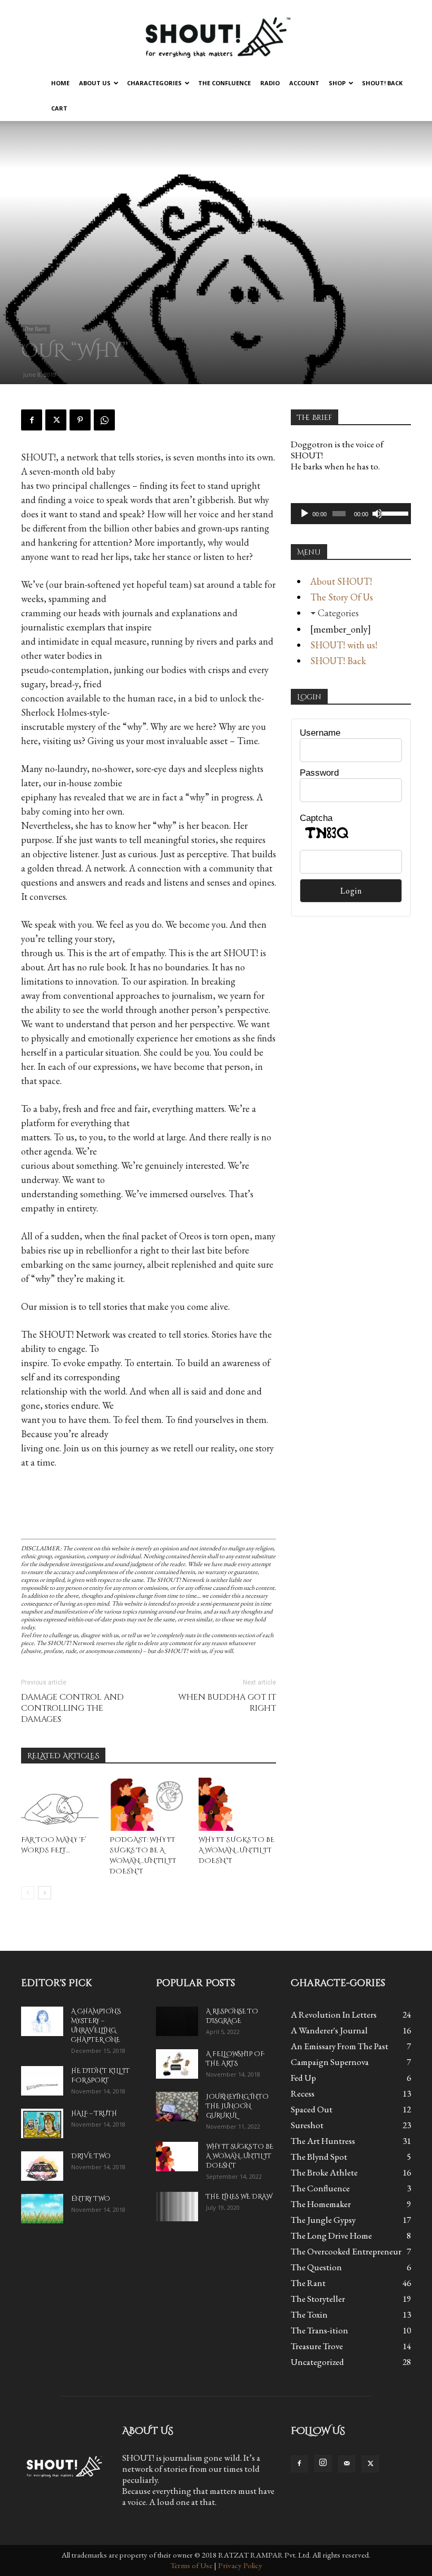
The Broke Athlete (324, 2172)
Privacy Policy (240, 2565)
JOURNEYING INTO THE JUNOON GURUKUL (237, 2106)
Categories (338, 613)
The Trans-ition (320, 2330)
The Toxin (309, 2314)
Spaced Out (312, 2109)
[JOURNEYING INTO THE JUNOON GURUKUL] (177, 2107)
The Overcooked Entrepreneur (346, 2251)
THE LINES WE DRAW (239, 2197)
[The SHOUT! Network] (216, 36)
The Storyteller (318, 2299)
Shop (337, 83)
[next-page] (45, 1893)
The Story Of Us (342, 597)
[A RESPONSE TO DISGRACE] (177, 2021)
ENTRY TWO (91, 2199)
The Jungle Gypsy (323, 2220)
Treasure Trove (317, 2346)
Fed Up (303, 2078)
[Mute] (377, 514)
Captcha (316, 818)
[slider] (394, 513)
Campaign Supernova (330, 2062)
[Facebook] (32, 420)
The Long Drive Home (331, 2236)
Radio (270, 83)
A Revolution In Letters (334, 2014)
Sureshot (307, 2125)
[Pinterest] (80, 420)
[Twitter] (56, 420)
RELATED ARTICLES (63, 1756)
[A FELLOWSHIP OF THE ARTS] (177, 2064)
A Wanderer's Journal (329, 2030)
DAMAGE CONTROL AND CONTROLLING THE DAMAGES (72, 1708)
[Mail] (347, 2464)
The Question (316, 2267)
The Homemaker (321, 2204)
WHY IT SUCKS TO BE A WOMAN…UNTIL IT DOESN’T (237, 1850)
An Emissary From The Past (340, 2046)
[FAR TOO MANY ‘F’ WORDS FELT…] (60, 1804)
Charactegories (154, 83)
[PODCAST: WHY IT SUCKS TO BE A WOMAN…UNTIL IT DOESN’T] (148, 1804)
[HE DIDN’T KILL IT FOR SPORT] (42, 2081)
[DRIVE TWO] (42, 2166)
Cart (59, 108)
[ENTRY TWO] (42, 2209)
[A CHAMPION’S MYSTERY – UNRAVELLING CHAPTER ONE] (42, 2021)
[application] (351, 514)
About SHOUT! (341, 581)
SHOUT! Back (382, 83)
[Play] (305, 514)
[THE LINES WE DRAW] (177, 2207)
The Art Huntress (323, 2141)
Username (320, 733)
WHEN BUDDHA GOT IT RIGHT (227, 1703)
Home (60, 83)
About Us (95, 83)
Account (304, 83)
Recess (303, 2093)
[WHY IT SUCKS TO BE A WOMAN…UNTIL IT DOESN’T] (237, 1804)
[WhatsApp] (104, 420)
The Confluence (224, 83)
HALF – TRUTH (94, 2113)
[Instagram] (323, 2463)
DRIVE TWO (91, 2156)
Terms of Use (191, 2565)
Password (319, 773)
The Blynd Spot (319, 2157)
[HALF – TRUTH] (42, 2123)
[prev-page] (28, 1893)
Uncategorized (317, 2362)
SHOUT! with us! (344, 645)
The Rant (36, 329)
